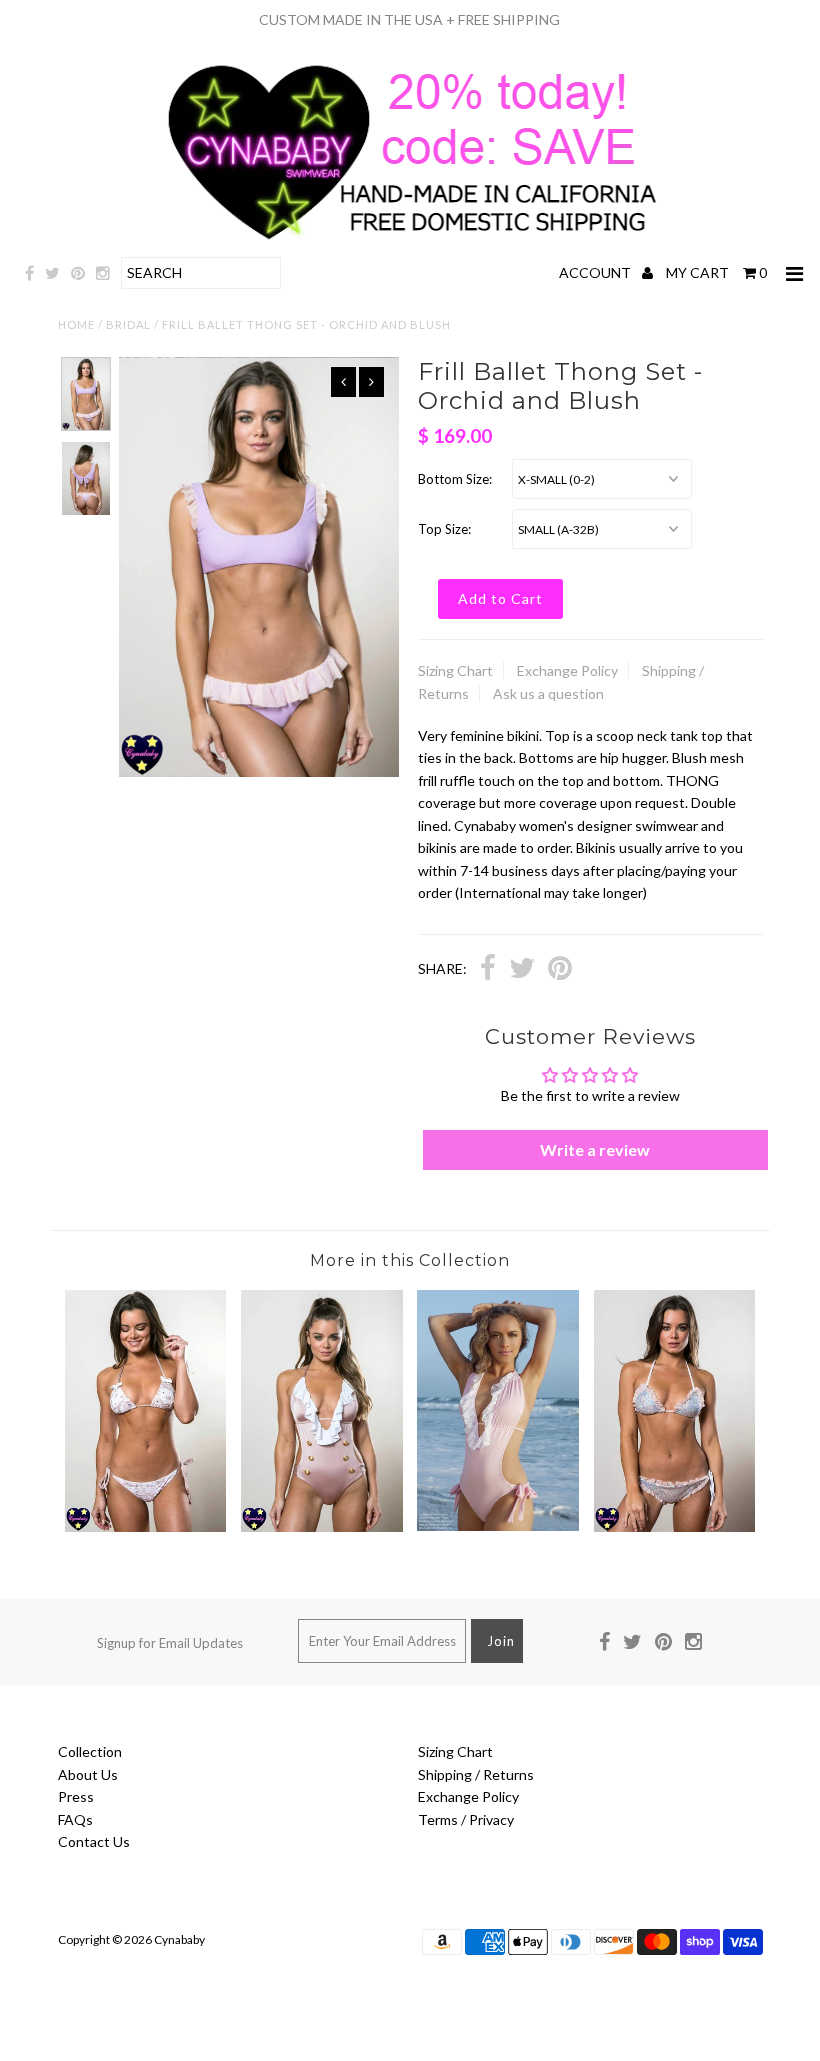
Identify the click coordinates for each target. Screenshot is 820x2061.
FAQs (75, 1819)
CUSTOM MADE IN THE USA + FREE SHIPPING (409, 19)
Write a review (595, 1149)
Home (76, 324)
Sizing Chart (455, 670)
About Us (88, 1774)
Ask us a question (548, 693)
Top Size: (444, 529)
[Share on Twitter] (522, 970)
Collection (90, 1751)
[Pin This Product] (560, 970)
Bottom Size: (455, 479)
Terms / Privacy (466, 1819)
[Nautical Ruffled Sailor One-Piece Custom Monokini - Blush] (322, 1526)
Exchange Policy (567, 670)
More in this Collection (410, 1260)
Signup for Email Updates (170, 1643)
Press (76, 1796)
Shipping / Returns (476, 1774)
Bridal (128, 324)
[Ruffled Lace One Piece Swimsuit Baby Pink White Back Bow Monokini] (498, 1525)
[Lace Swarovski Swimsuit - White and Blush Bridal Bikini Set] (146, 1526)
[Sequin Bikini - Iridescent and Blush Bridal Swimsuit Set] (675, 1526)
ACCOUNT (596, 272)
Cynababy (179, 1939)
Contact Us (94, 1841)
